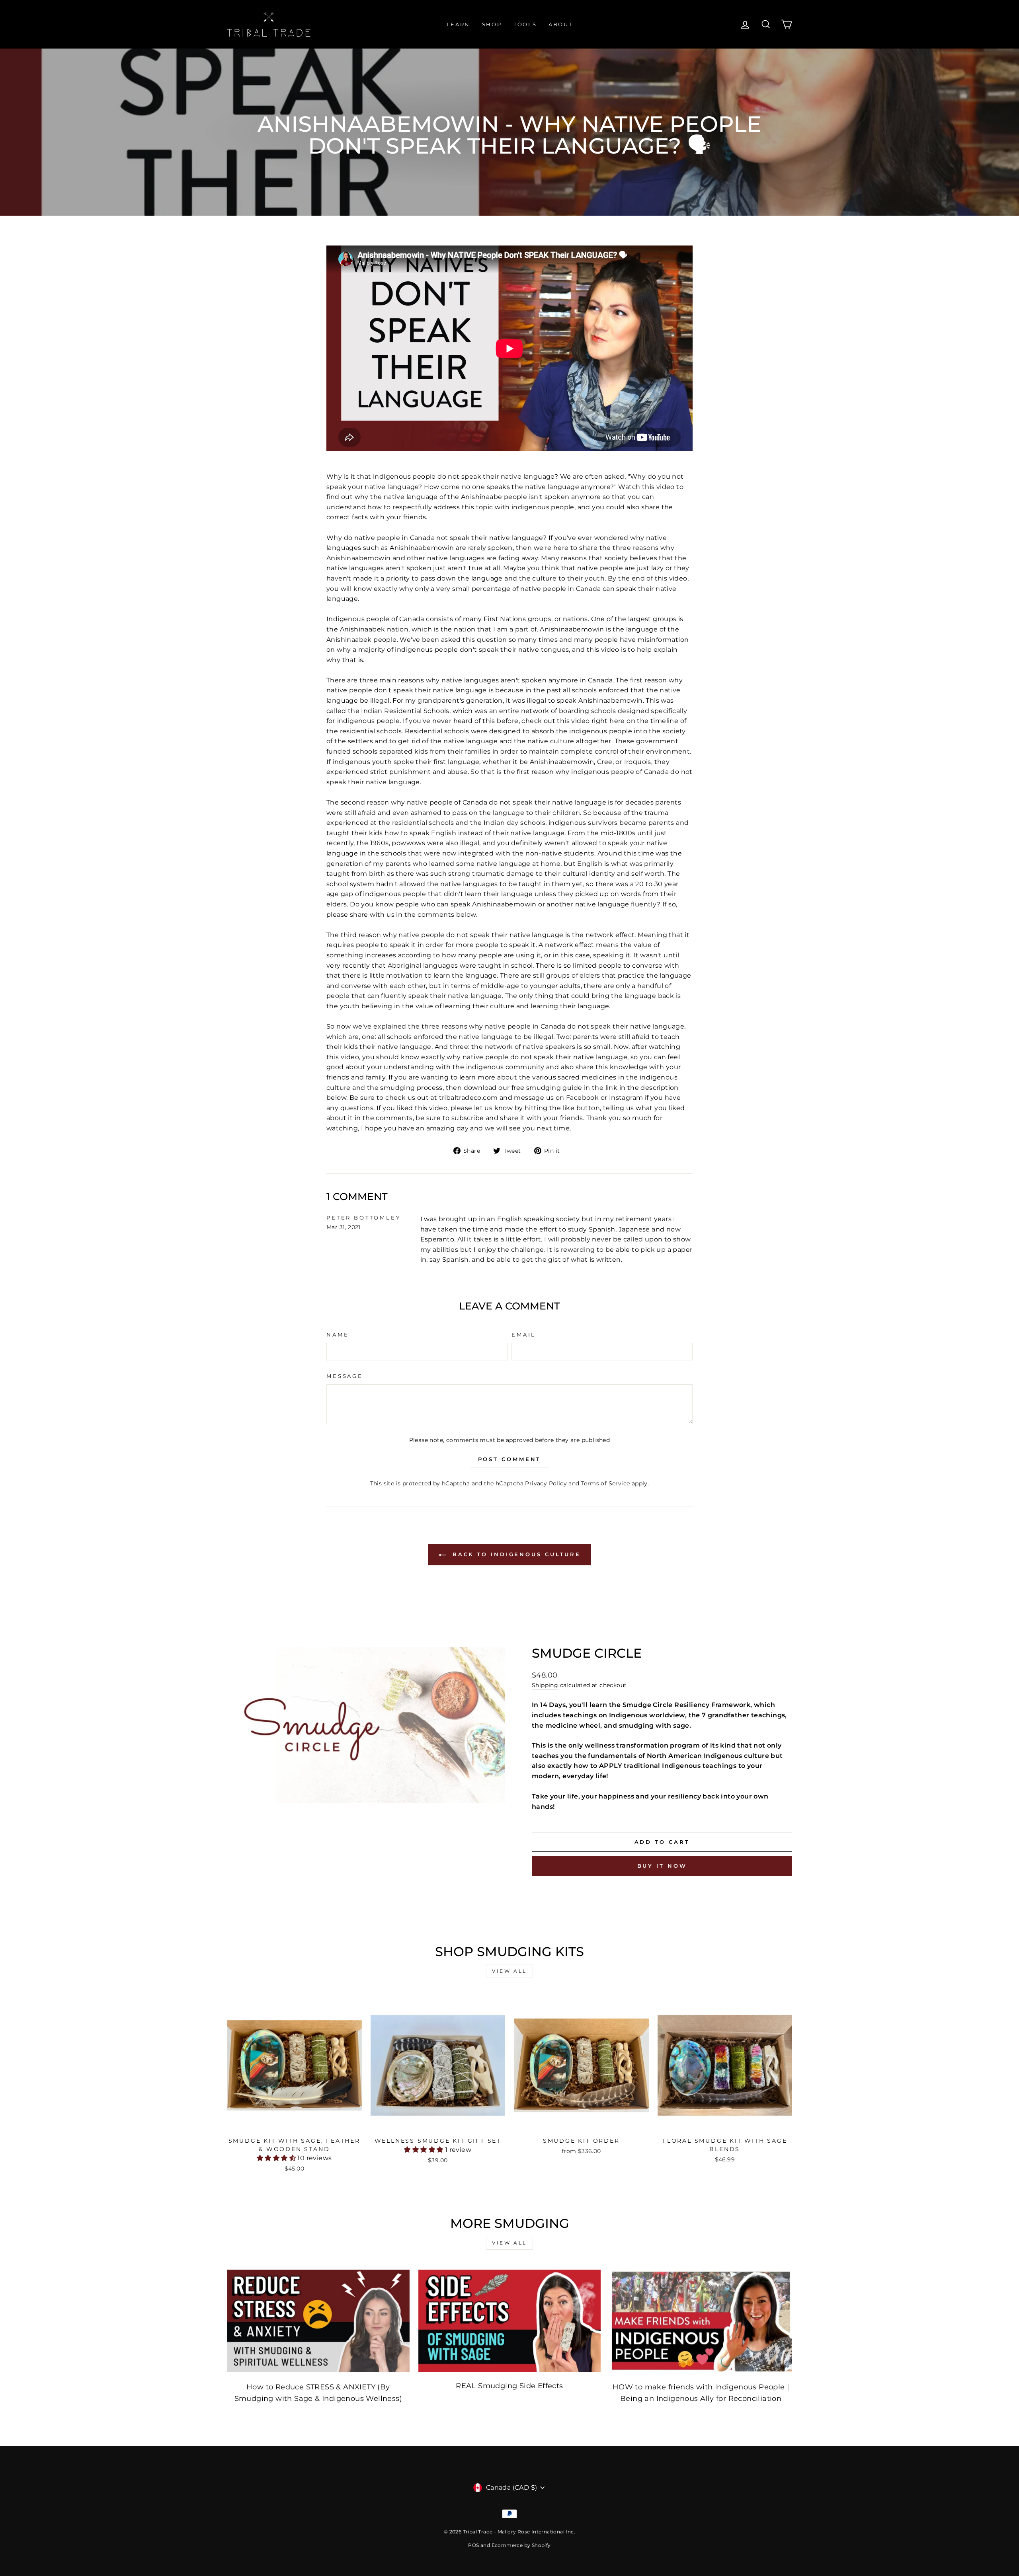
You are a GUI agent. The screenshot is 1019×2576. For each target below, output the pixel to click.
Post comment (510, 1459)
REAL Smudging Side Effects (509, 2386)
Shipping (545, 1685)
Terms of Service (605, 1483)
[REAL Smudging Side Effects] (510, 2321)
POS (473, 2545)
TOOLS (525, 24)
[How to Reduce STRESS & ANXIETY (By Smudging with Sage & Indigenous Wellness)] (318, 2321)
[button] (277, 2158)
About (560, 24)
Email (524, 1335)
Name (338, 1335)
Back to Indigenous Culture (515, 1554)
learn (458, 24)
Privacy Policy (546, 1483)
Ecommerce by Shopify (521, 2545)
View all (509, 1971)
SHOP (492, 24)
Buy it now (662, 1866)
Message (345, 1376)
